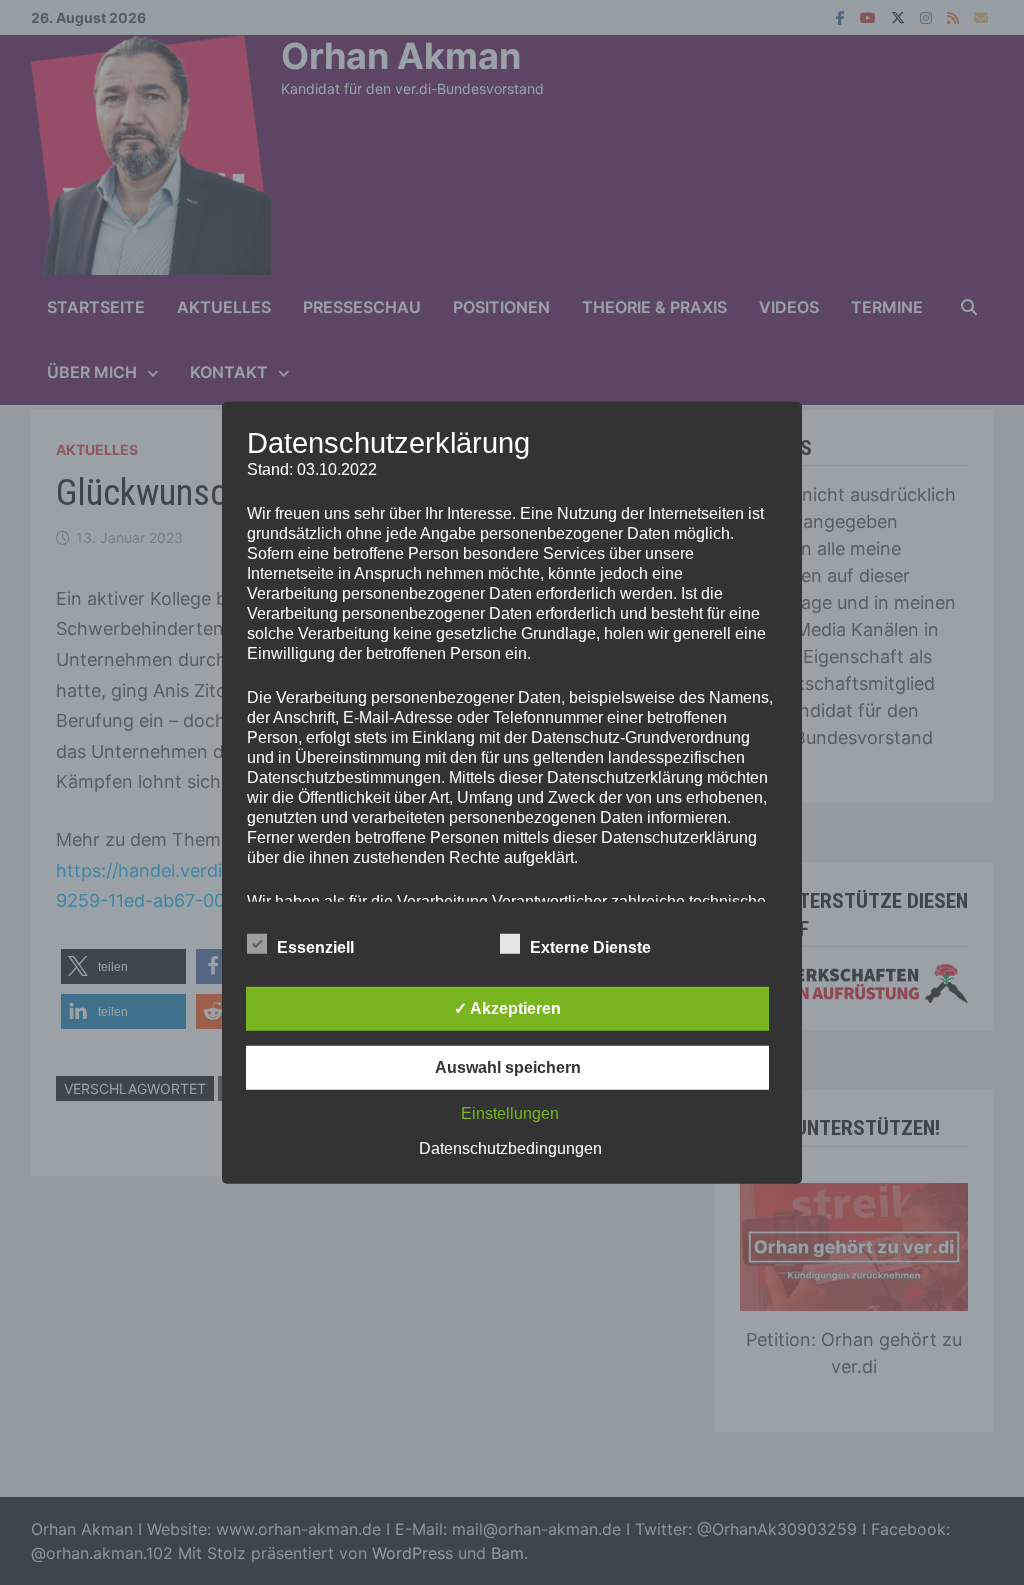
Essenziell (315, 947)
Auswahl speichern (508, 1067)
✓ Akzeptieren (507, 1008)
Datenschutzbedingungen (510, 1148)
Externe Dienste (590, 947)
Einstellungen (510, 1113)
